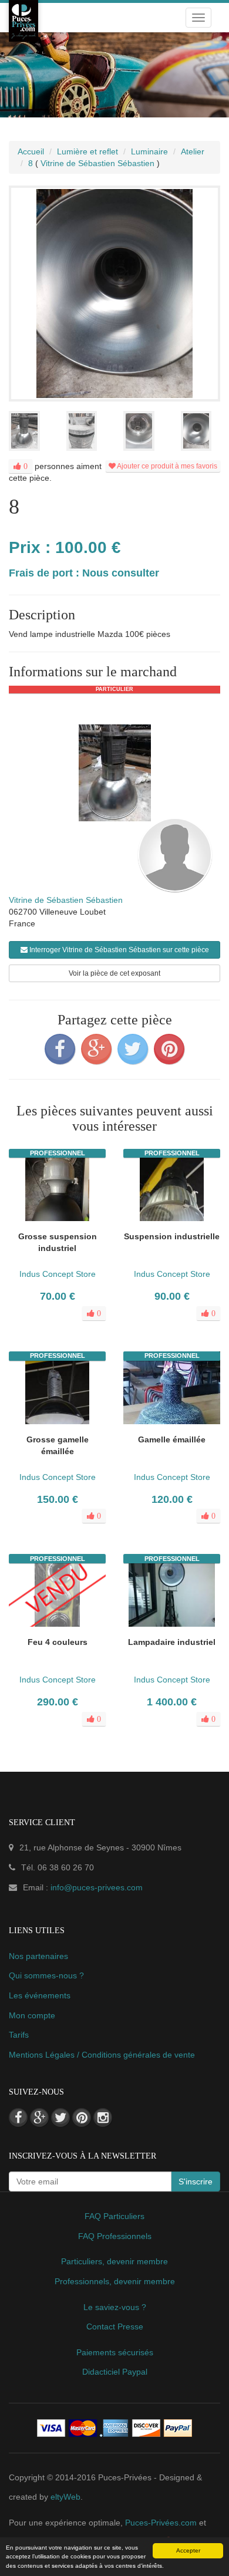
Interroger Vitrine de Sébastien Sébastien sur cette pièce (118, 950)
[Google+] (96, 1049)
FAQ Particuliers (114, 2216)
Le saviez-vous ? (115, 2307)
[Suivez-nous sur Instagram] (103, 2118)
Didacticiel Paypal (115, 2372)
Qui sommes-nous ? (46, 1975)
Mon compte (32, 2015)
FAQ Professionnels (115, 2236)
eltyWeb (65, 2497)
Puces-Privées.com (161, 2523)
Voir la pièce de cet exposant (114, 973)
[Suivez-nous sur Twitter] (60, 2118)
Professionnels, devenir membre (115, 2281)
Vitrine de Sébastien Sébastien (66, 900)
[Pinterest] (169, 1049)
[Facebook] (60, 1049)
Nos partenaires (38, 1956)
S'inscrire (196, 2181)
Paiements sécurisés (115, 2352)
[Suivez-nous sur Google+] (39, 2118)
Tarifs (19, 2035)
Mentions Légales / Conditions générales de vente (102, 2055)
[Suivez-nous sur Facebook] (18, 2118)
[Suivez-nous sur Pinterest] (82, 2118)
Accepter (188, 2550)
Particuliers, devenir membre (114, 2261)
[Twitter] (133, 1049)
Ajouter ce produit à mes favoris (166, 466)
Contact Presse (115, 2327)
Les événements (40, 1995)
